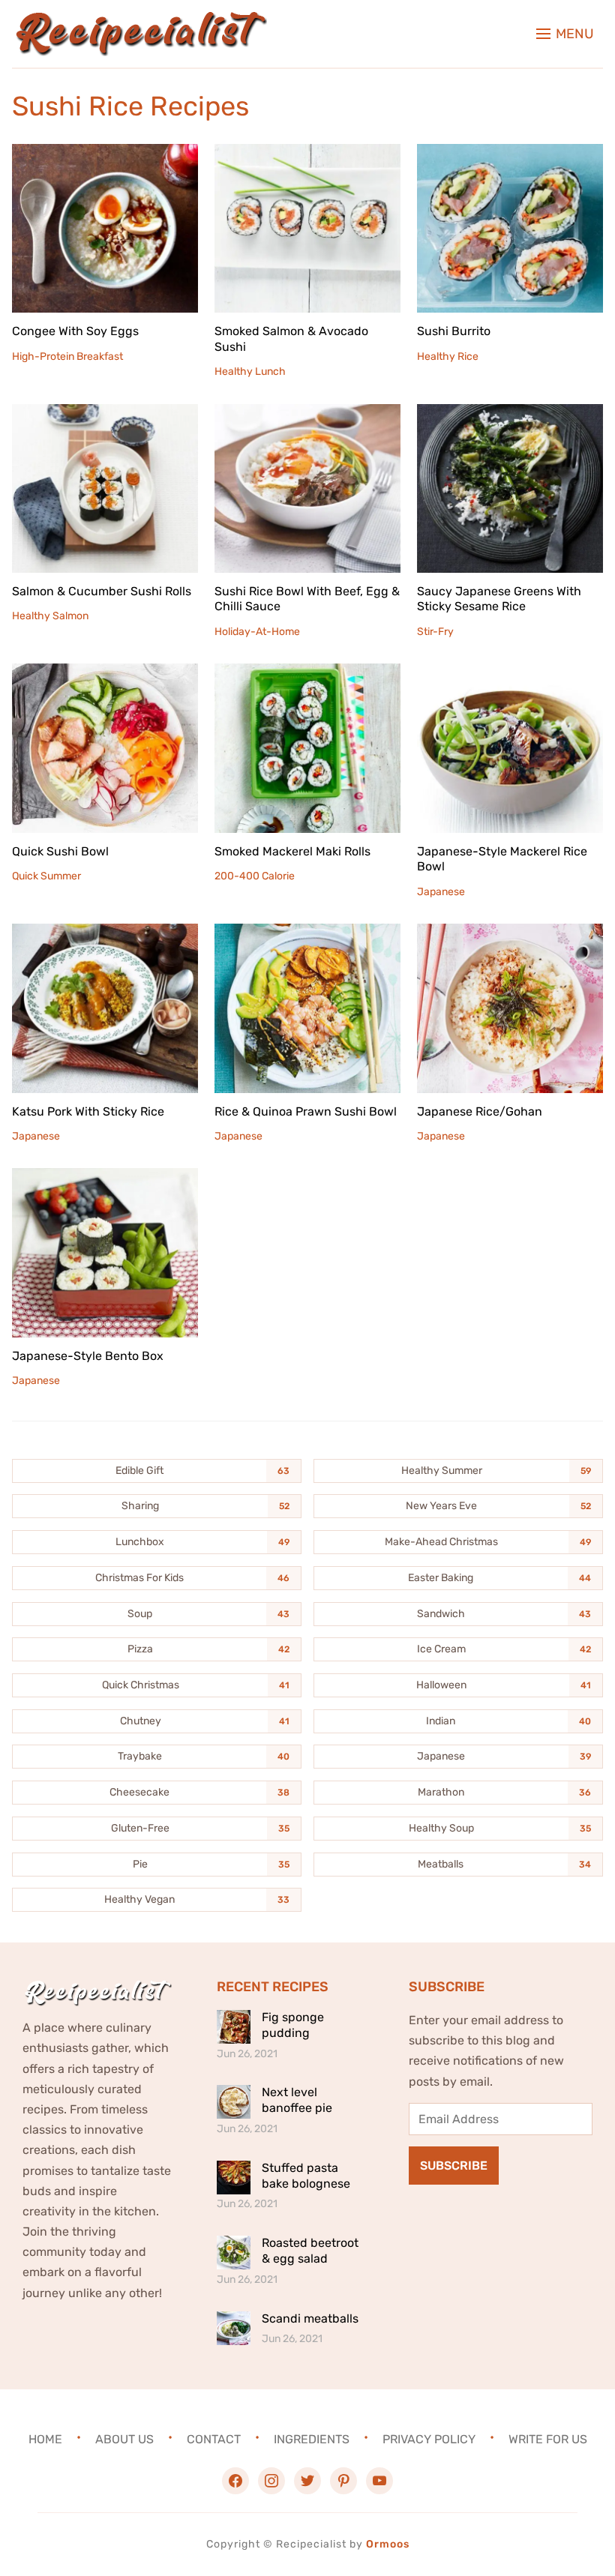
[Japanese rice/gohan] (510, 934)
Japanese (441, 892)
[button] (565, 34)
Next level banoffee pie (297, 2100)
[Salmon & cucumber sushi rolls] (105, 414)
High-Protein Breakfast (67, 356)
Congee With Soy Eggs (75, 331)
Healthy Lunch (250, 371)
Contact (214, 2439)
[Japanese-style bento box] (105, 1178)
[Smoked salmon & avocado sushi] (307, 154)
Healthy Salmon (50, 616)
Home (45, 2439)
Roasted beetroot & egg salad (310, 2251)
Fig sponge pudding (293, 2025)
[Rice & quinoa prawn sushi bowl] (307, 934)
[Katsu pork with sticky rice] (105, 934)
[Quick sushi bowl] (105, 674)
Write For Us (548, 2439)
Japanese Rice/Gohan (480, 1111)
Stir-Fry (435, 632)
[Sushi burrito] (510, 154)
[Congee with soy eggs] (105, 154)
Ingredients (312, 2439)
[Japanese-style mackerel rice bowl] (510, 674)
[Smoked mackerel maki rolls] (307, 674)
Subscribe (454, 2166)
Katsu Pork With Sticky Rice (88, 1111)
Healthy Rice (448, 356)
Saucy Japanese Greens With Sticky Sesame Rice (499, 599)
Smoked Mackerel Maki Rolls (292, 851)
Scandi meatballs (310, 2318)
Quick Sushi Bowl (60, 851)
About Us (124, 2439)
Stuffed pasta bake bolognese (306, 2176)
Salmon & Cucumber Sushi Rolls (102, 591)
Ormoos (388, 2544)
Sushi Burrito (454, 331)
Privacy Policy (429, 2439)
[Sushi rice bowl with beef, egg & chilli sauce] (307, 414)
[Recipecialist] (139, 21)
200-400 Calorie (255, 876)
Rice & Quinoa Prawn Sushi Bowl (306, 1111)
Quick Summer (46, 876)
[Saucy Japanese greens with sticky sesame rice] (510, 414)
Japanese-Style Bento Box (88, 1356)
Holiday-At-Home (257, 632)
